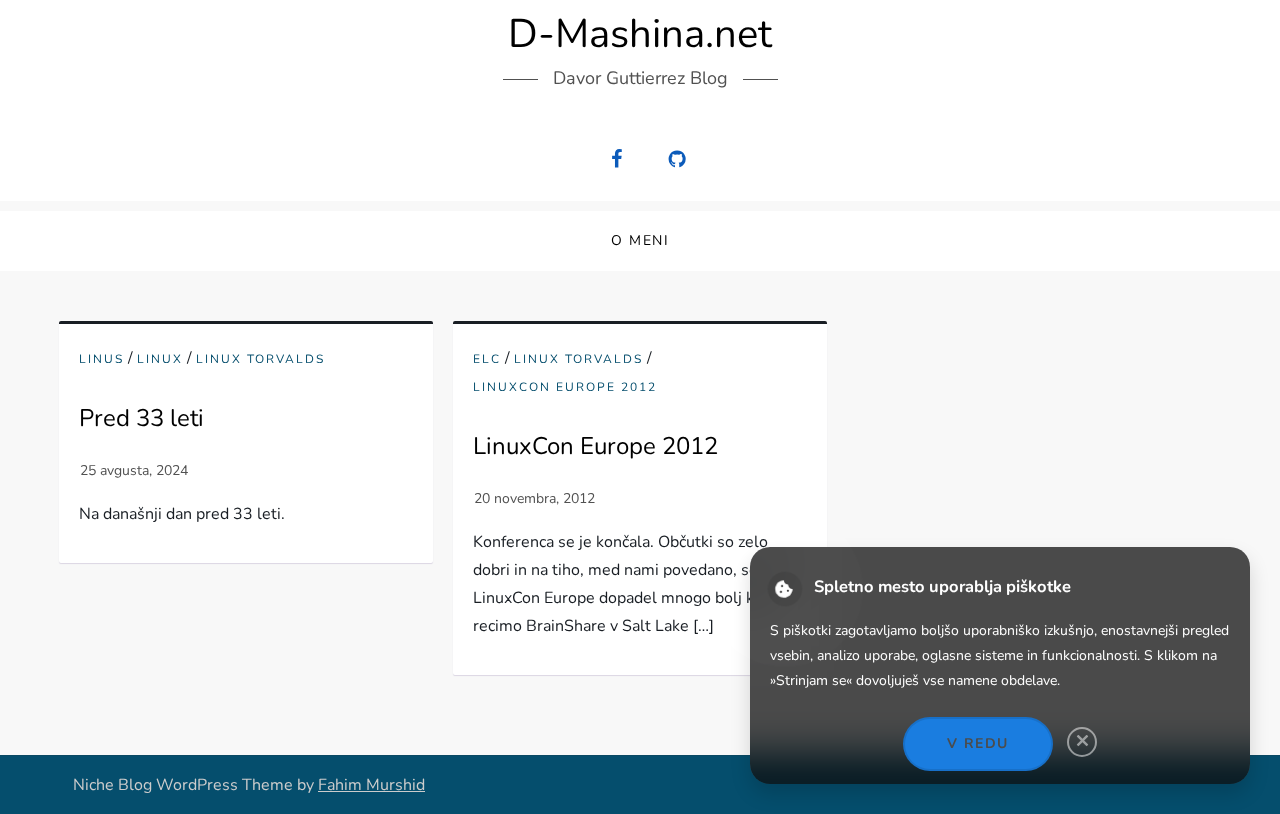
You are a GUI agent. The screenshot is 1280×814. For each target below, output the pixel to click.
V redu (977, 743)
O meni (640, 240)
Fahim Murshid (371, 785)
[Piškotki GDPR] (785, 589)
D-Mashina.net (640, 34)
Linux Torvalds (260, 359)
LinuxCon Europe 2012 (565, 387)
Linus (101, 359)
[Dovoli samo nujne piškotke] (1082, 742)
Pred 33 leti (141, 418)
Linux (160, 359)
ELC (487, 359)
